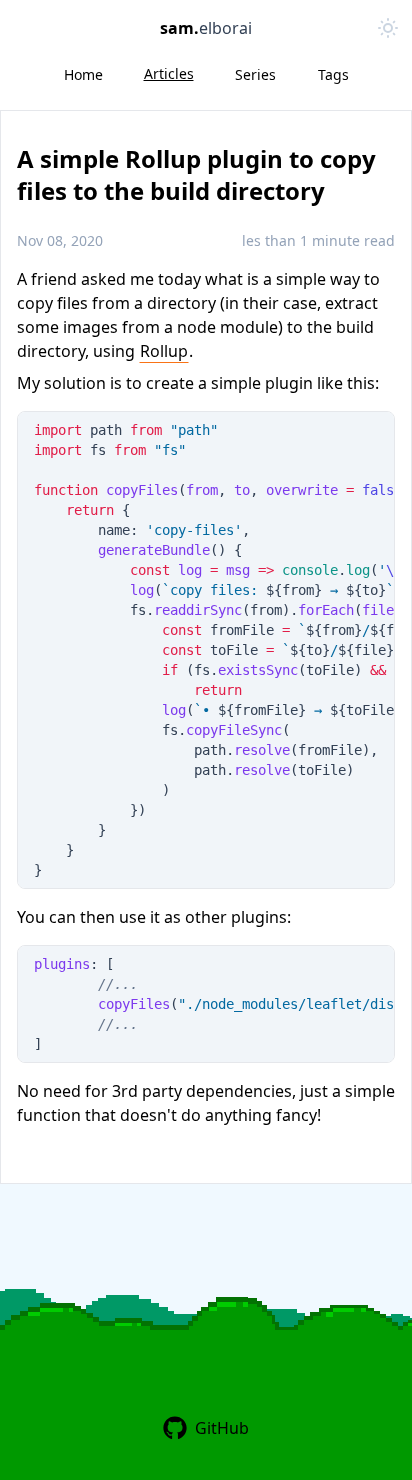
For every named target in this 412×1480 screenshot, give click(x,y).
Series (255, 74)
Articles (169, 73)
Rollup (164, 351)
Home (83, 74)
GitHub (222, 1428)
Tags (333, 74)
